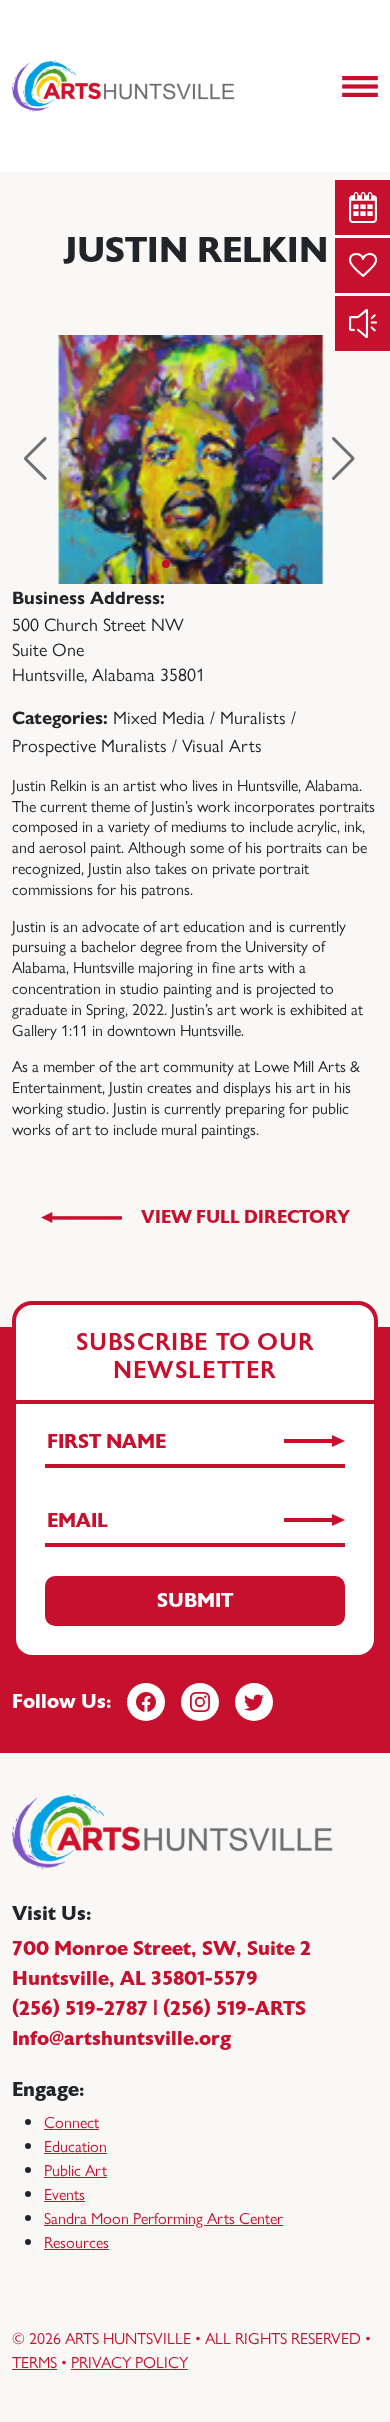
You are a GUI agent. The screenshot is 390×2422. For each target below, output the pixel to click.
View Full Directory (245, 1217)
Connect (71, 2121)
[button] (35, 459)
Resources (76, 2241)
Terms (34, 2361)
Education (75, 2145)
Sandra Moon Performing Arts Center (163, 2217)
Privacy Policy (129, 2361)
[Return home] (124, 86)
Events (64, 2193)
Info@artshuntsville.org (121, 2038)
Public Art (75, 2169)
